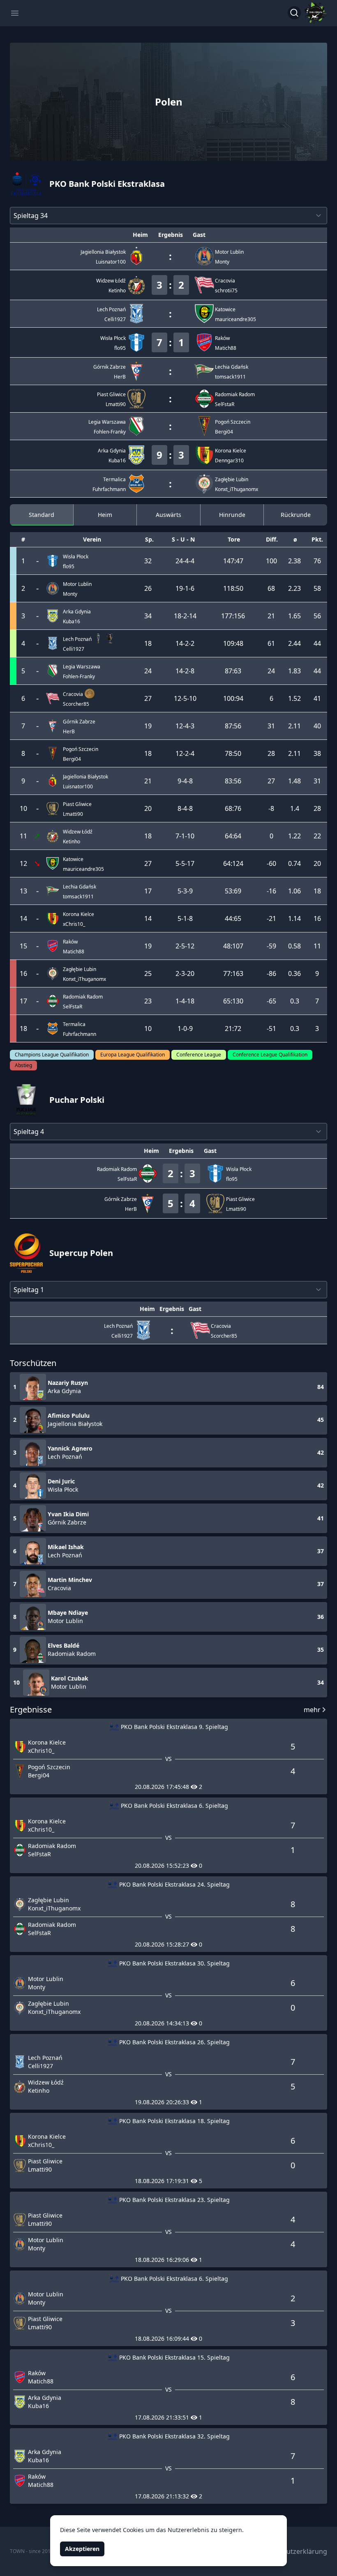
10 (193, 698)
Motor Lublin (65, 1621)
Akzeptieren (82, 2549)
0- (186, 1029)
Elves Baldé (63, 1645)
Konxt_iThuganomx (84, 979)
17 (191, 863)
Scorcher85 (76, 704)
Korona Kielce (47, 1742)
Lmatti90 (73, 814)
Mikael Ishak (66, 1547)
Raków (37, 2373)
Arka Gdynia (64, 1391)
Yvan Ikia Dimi (68, 1514)
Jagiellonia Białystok (75, 1424)
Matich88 (74, 952)
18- (179, 616)
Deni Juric (61, 1481)
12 (191, 946)
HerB (69, 731)
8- (180, 808)
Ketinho (72, 841)
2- (186, 616)
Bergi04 (72, 759)
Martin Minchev (70, 1580)
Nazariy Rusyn (68, 1383)
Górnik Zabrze (67, 1522)
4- (188, 561)
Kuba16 (72, 621)
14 (193, 616)
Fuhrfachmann (80, 1034)
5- (186, 698)
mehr (312, 1710)
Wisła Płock (63, 1489)
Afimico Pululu (69, 1415)
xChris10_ (74, 924)
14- (180, 643)
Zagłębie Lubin (48, 1900)
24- (180, 561)
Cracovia (59, 1588)
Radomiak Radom (72, 1654)
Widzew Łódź (46, 2082)
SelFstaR (73, 1007)
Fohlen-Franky (79, 676)
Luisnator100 (78, 786)
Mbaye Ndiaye (68, 1613)
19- (180, 588)
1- (188, 588)
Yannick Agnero (70, 1448)
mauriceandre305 (83, 869)
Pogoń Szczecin (49, 1767)
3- (186, 891)
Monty (70, 594)
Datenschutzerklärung (292, 2551)
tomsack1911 (78, 897)
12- (179, 698)
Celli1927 (74, 649)
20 (191, 973)
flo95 (69, 566)
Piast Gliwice (45, 2161)
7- (178, 836)
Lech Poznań (65, 1457)
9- (180, 781)
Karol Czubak (70, 1678)
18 (191, 1001)
